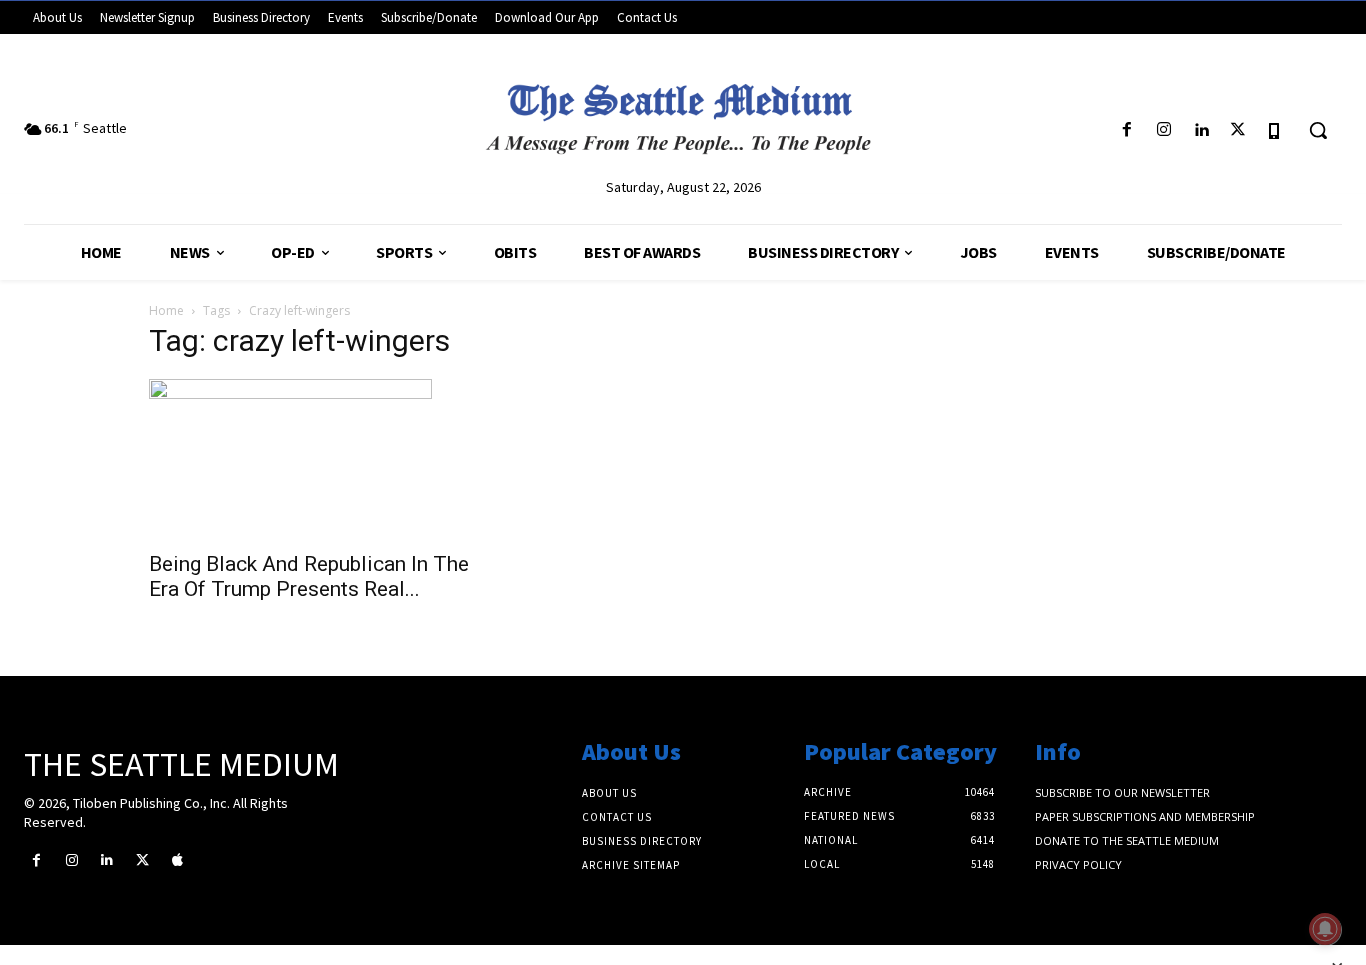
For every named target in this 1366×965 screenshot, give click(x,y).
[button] (1318, 130)
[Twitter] (1238, 130)
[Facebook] (1126, 130)
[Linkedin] (1200, 130)
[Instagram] (1163, 130)
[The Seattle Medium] (683, 112)
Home (166, 310)
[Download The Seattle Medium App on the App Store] (1275, 130)
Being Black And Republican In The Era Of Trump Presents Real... (309, 576)
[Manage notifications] (1325, 929)
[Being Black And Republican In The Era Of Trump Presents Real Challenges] (311, 459)
